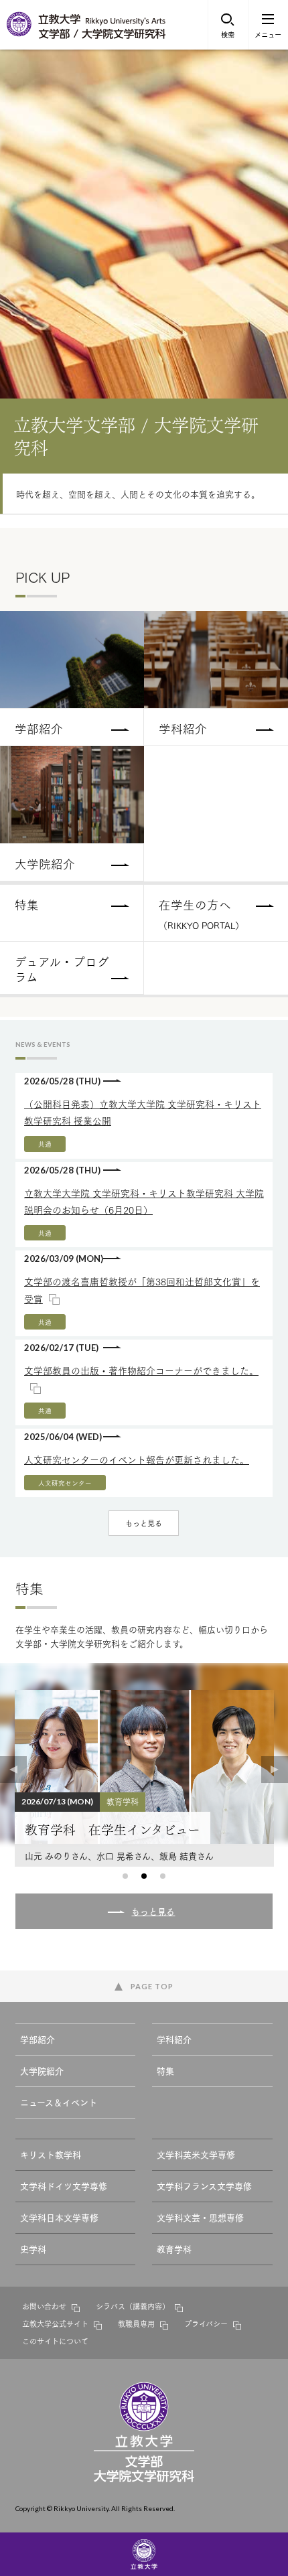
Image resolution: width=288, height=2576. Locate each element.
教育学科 (174, 2248)
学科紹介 (174, 2039)
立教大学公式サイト (55, 2323)
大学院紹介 (42, 2070)
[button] (125, 1876)
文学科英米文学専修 (196, 2154)
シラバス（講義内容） (133, 2306)
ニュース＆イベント (59, 2102)
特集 (165, 2070)
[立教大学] (20, 33)
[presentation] (13, 1770)
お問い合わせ (44, 2306)
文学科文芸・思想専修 (200, 2217)
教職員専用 (136, 2323)
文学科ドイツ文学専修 (64, 2186)
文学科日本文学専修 (59, 2217)
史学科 (33, 2248)
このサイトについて (55, 2341)
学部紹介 (38, 2039)
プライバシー (206, 2323)
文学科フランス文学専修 (204, 2186)
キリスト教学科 (51, 2154)
